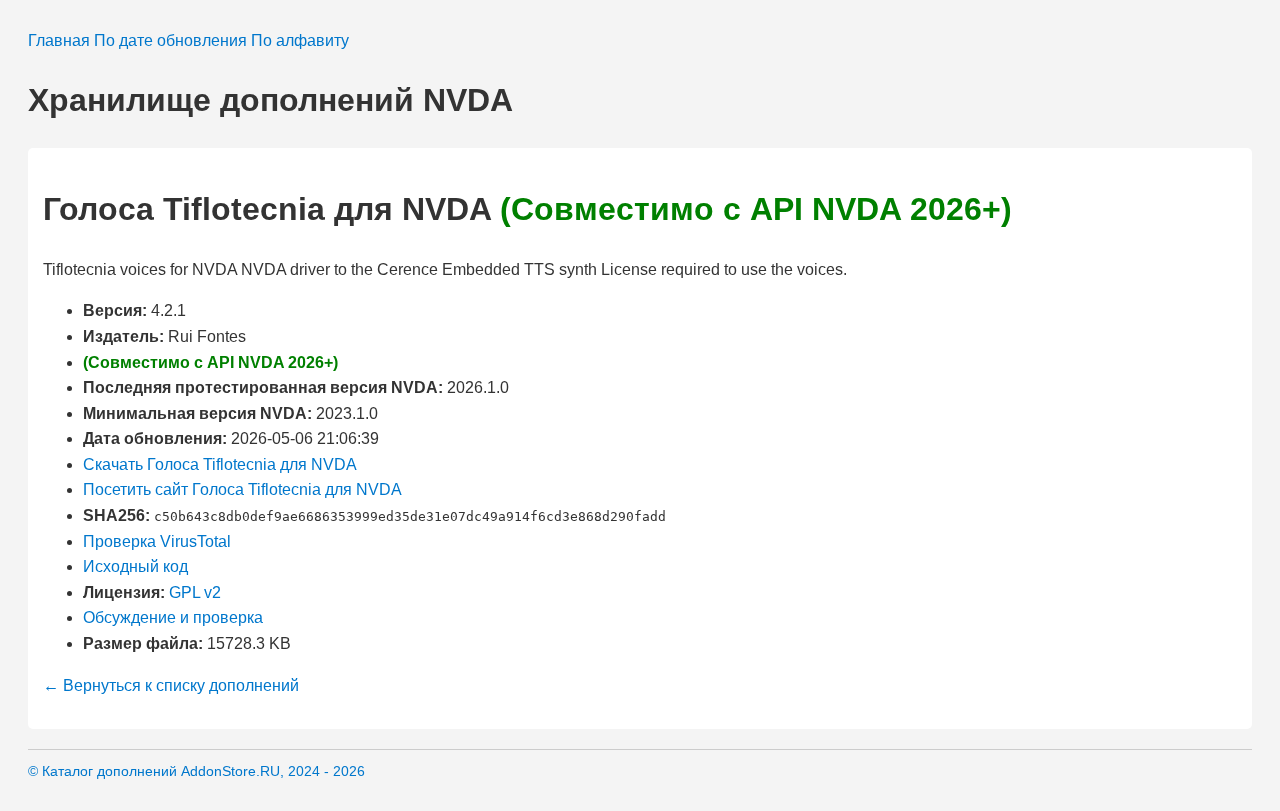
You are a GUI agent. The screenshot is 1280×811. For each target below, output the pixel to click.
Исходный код (135, 566)
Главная (59, 40)
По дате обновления (170, 40)
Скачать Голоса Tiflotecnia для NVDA (220, 464)
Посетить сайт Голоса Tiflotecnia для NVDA (242, 489)
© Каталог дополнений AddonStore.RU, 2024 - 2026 (196, 771)
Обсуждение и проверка (173, 617)
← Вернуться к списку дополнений (171, 685)
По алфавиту (300, 40)
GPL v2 (195, 592)
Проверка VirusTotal (157, 541)
